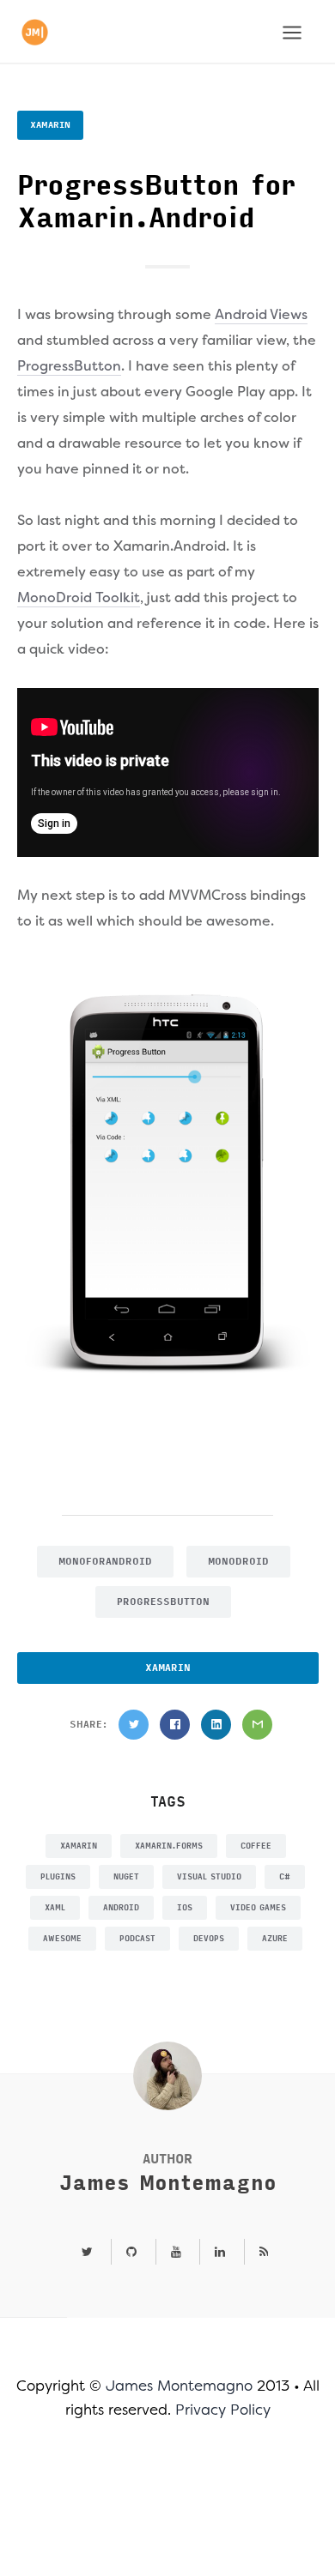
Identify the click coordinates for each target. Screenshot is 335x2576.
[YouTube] (176, 2253)
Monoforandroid (105, 1562)
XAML (55, 1908)
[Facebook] (175, 1725)
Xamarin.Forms (169, 1846)
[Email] (257, 1725)
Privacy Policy (223, 2410)
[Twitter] (134, 1725)
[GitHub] (131, 2253)
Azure (275, 1939)
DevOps (209, 1939)
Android (121, 1908)
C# (285, 1877)
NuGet (126, 1877)
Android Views (261, 314)
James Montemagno (168, 2184)
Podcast (137, 1939)
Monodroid (238, 1562)
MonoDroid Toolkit (79, 597)
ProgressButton (69, 366)
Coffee (256, 1846)
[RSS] (257, 2253)
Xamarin (50, 125)
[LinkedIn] (216, 1725)
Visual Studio (209, 1877)
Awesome (62, 1939)
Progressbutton (163, 1602)
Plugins (58, 1877)
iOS (185, 1908)
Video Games (258, 1908)
